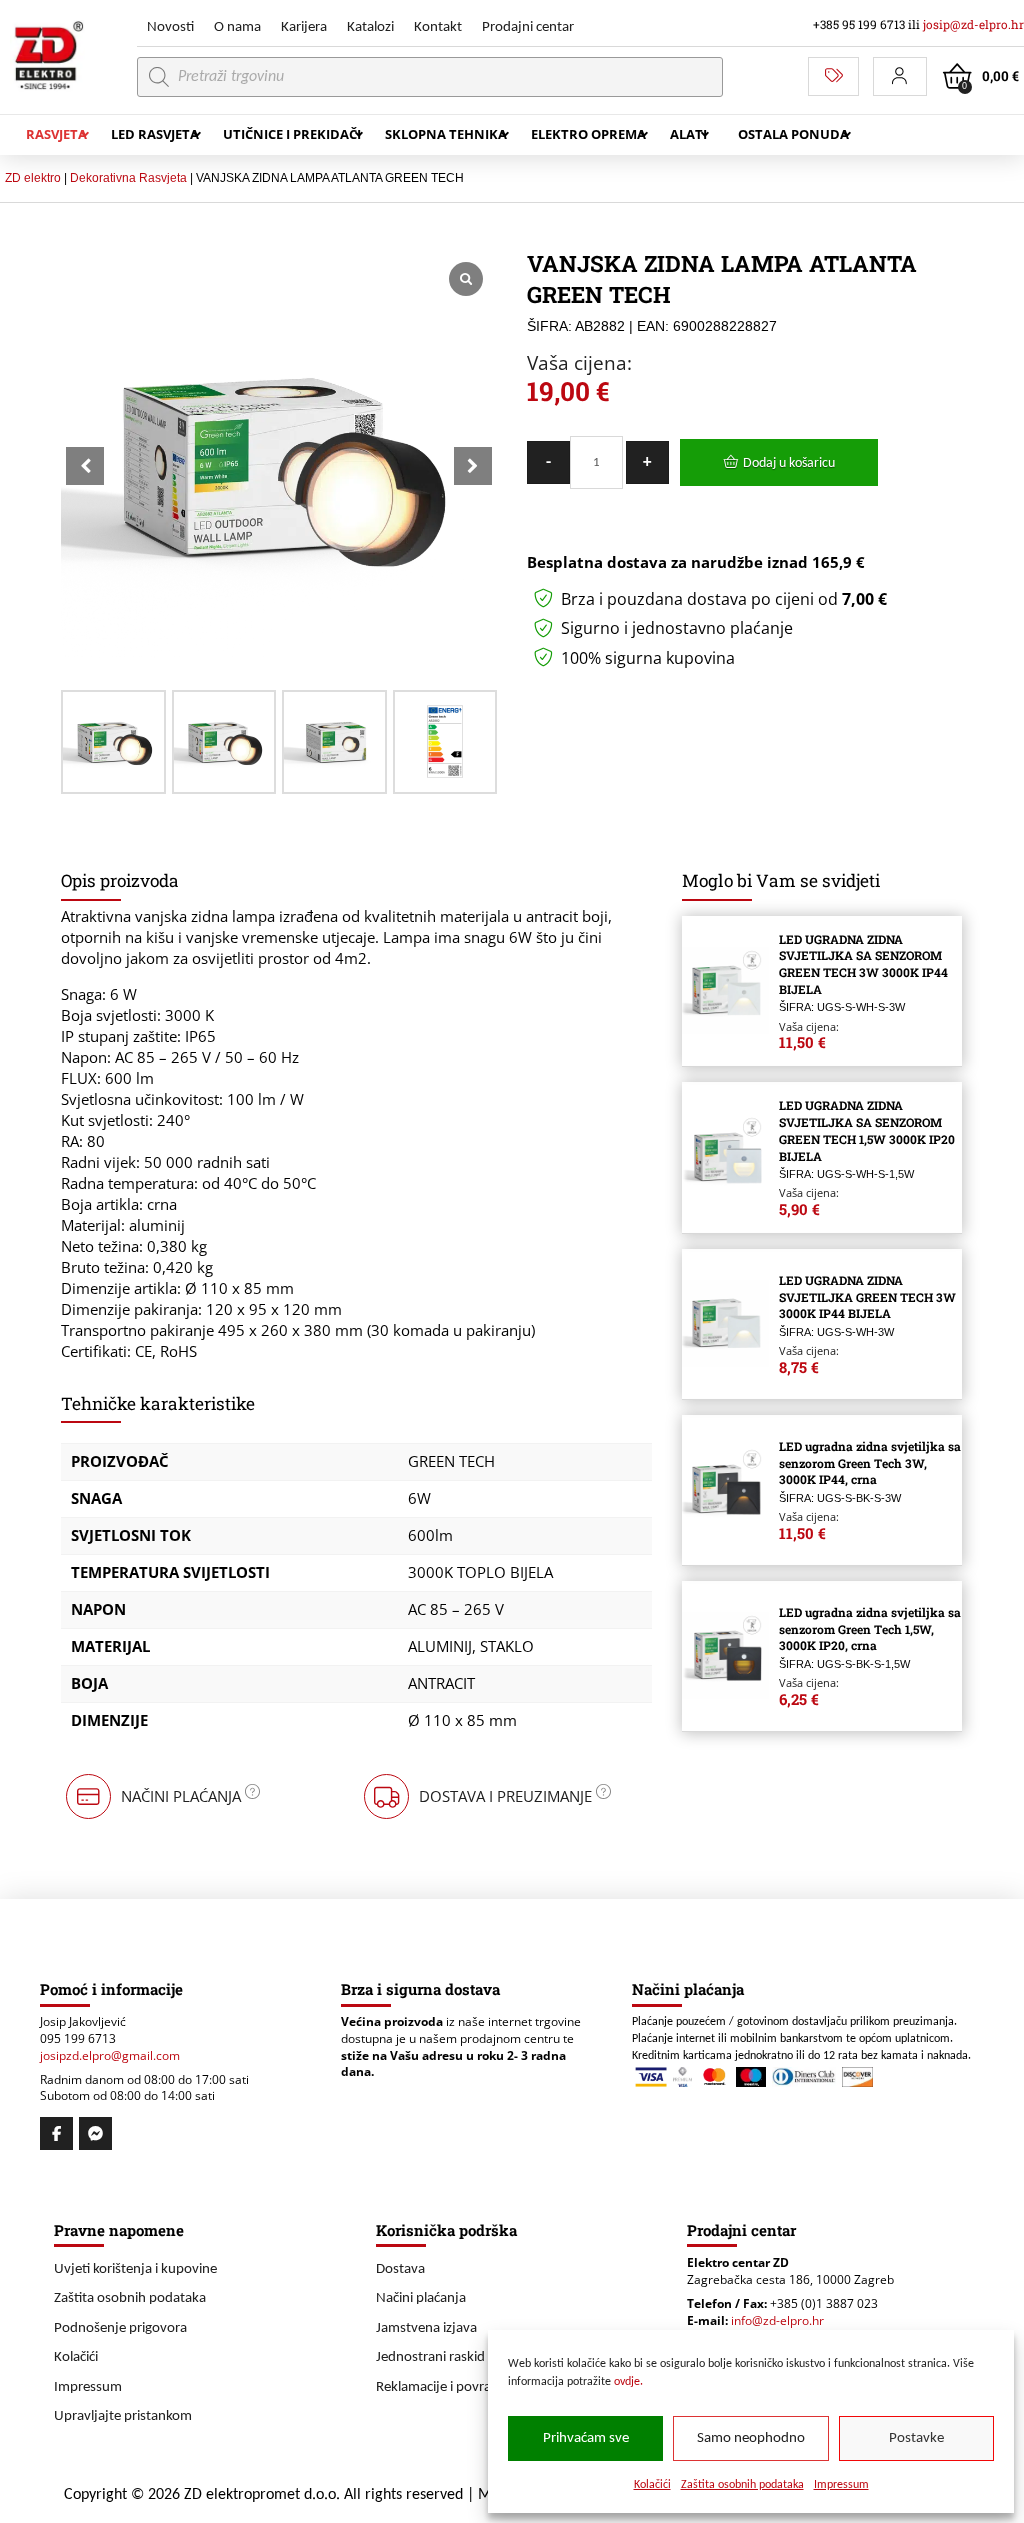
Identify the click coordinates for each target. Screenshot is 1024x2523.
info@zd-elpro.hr (777, 2320)
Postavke (916, 2438)
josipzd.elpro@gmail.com (110, 2055)
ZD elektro (33, 178)
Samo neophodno (751, 2438)
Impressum (841, 2485)
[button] (900, 76)
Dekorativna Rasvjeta (128, 178)
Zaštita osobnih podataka (742, 2485)
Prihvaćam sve (586, 2438)
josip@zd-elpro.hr (973, 24)
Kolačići (652, 2485)
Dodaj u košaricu (789, 463)
